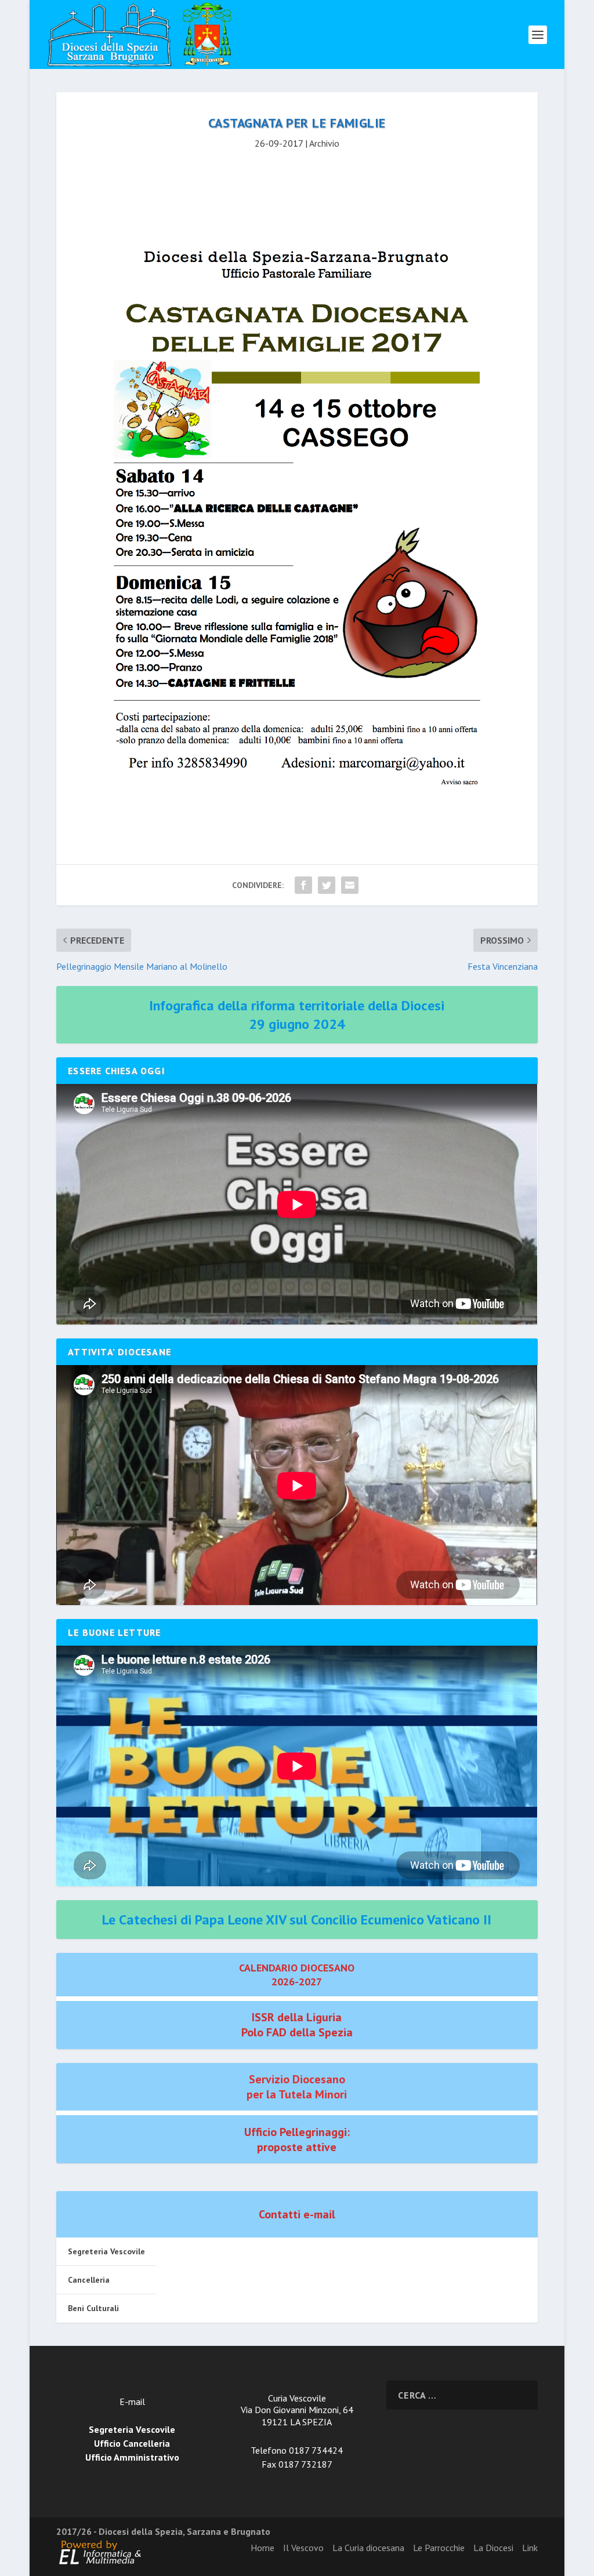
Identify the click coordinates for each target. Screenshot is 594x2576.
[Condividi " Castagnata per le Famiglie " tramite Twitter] (327, 885)
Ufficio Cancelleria (132, 2443)
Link (530, 2548)
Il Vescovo (303, 2548)
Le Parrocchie (439, 2548)
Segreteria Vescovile (106, 2251)
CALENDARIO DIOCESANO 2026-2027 (297, 1974)
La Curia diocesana (368, 2548)
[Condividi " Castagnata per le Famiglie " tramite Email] (350, 885)
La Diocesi (493, 2548)
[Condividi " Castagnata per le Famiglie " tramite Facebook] (303, 885)
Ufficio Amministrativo (132, 2457)
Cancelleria (89, 2280)
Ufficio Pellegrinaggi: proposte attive (297, 2140)
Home (262, 2548)
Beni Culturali (93, 2308)
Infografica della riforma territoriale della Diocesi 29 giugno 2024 (297, 1014)
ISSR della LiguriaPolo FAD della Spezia (297, 2025)
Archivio (324, 143)
